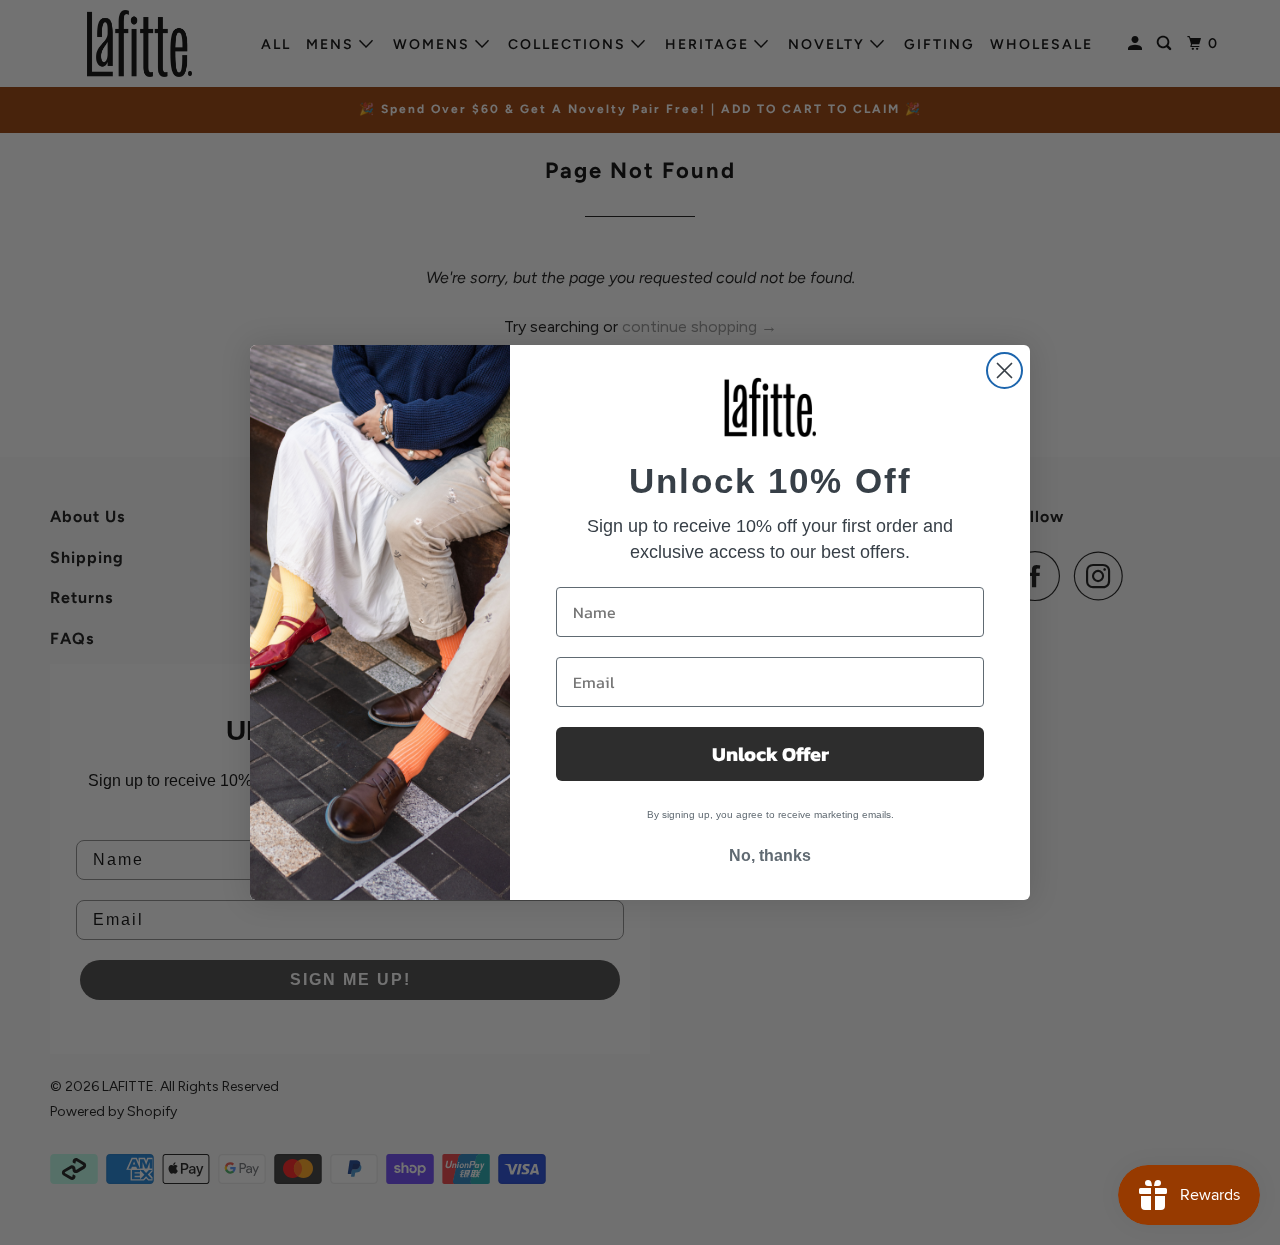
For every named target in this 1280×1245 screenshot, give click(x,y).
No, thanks (770, 855)
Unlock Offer (770, 754)
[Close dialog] (1004, 370)
